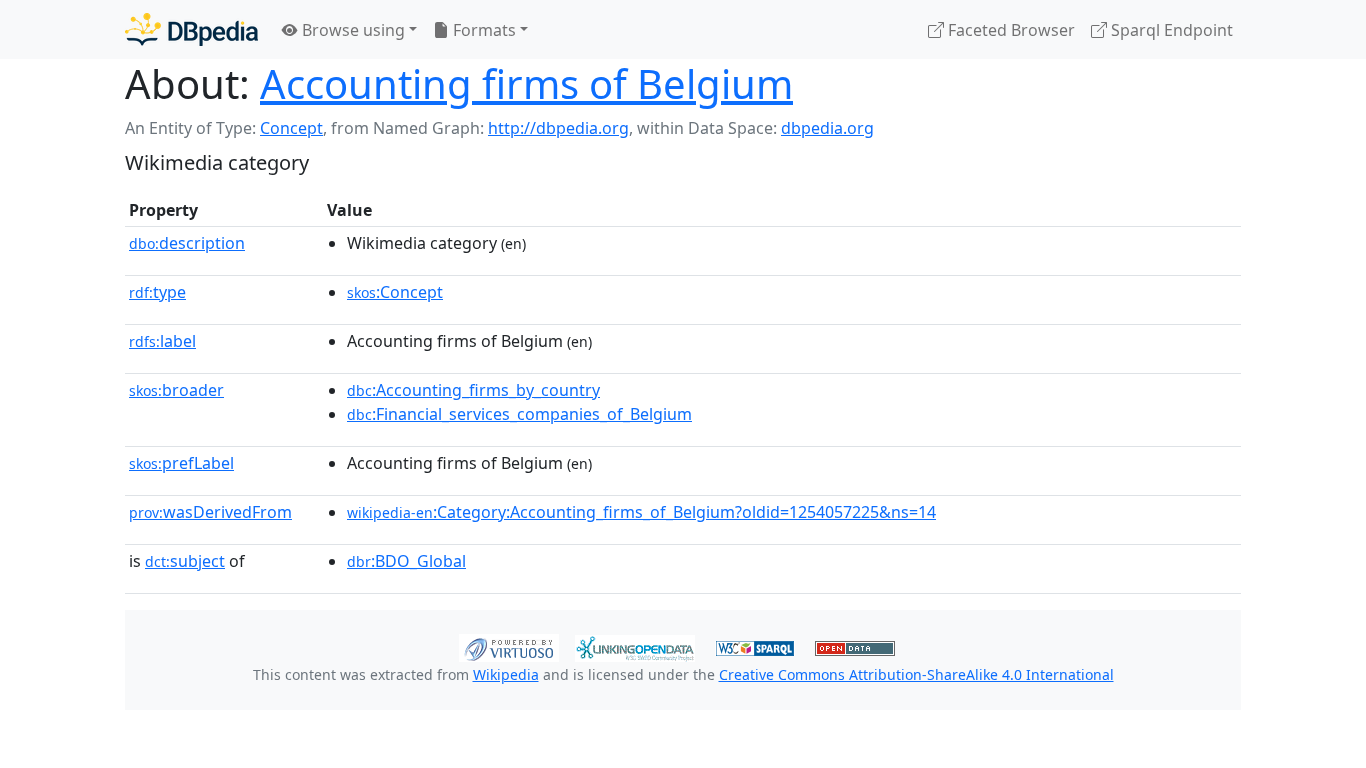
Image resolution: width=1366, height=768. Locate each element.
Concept (291, 128)
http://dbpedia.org (558, 128)
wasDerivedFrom (210, 512)
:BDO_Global (406, 561)
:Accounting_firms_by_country (473, 390)
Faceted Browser (1009, 30)
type (157, 292)
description (187, 243)
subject (185, 561)
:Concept (395, 292)
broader (176, 390)
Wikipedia (506, 674)
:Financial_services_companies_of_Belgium (519, 414)
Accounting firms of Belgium (526, 83)
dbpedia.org (827, 128)
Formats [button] (482, 30)
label (162, 341)
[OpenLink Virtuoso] (509, 646)
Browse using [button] (351, 30)
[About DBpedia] (191, 29)
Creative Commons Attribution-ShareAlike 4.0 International (916, 674)
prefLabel (181, 463)
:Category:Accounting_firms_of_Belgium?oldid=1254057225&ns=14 (641, 512)
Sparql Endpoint (1170, 30)
